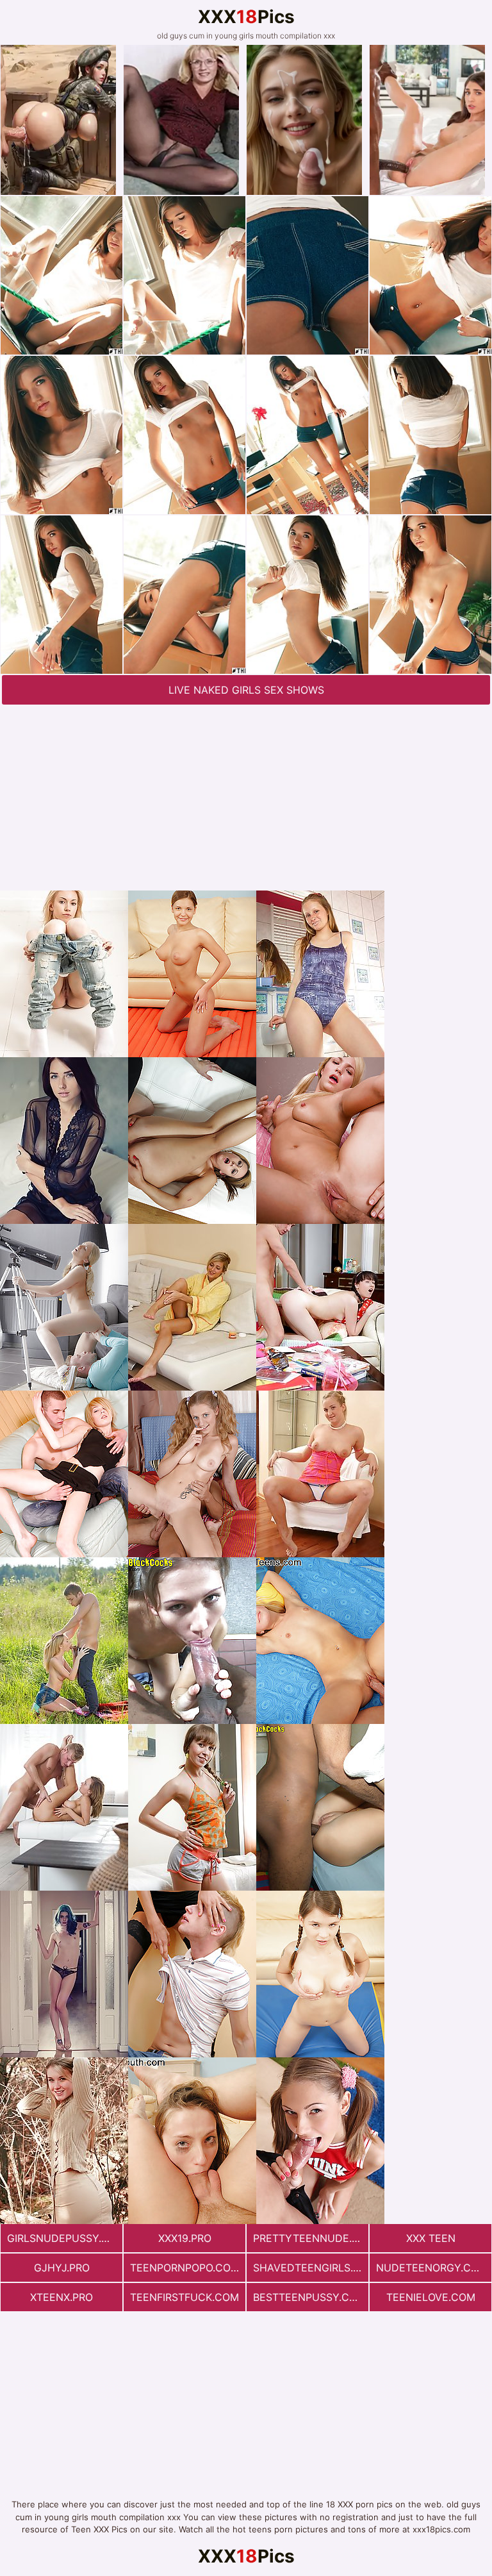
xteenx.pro (61, 2297)
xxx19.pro (185, 2238)
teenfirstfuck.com (184, 2297)
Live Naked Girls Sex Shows (246, 690)
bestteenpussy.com (309, 2297)
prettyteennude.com (311, 2238)
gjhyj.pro (62, 2268)
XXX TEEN (431, 2238)
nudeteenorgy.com (432, 2268)
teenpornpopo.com (185, 2268)
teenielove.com (431, 2297)
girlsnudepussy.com (65, 2238)
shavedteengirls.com (311, 2268)
